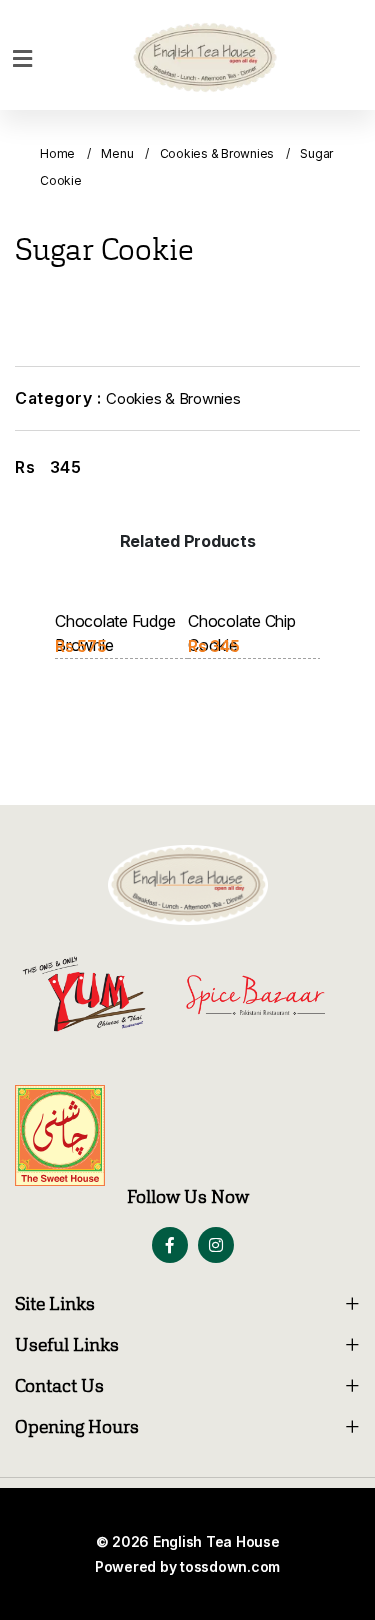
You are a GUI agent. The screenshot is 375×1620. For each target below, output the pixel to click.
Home (57, 153)
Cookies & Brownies (217, 153)
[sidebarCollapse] (22, 55)
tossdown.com (230, 1566)
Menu (117, 153)
